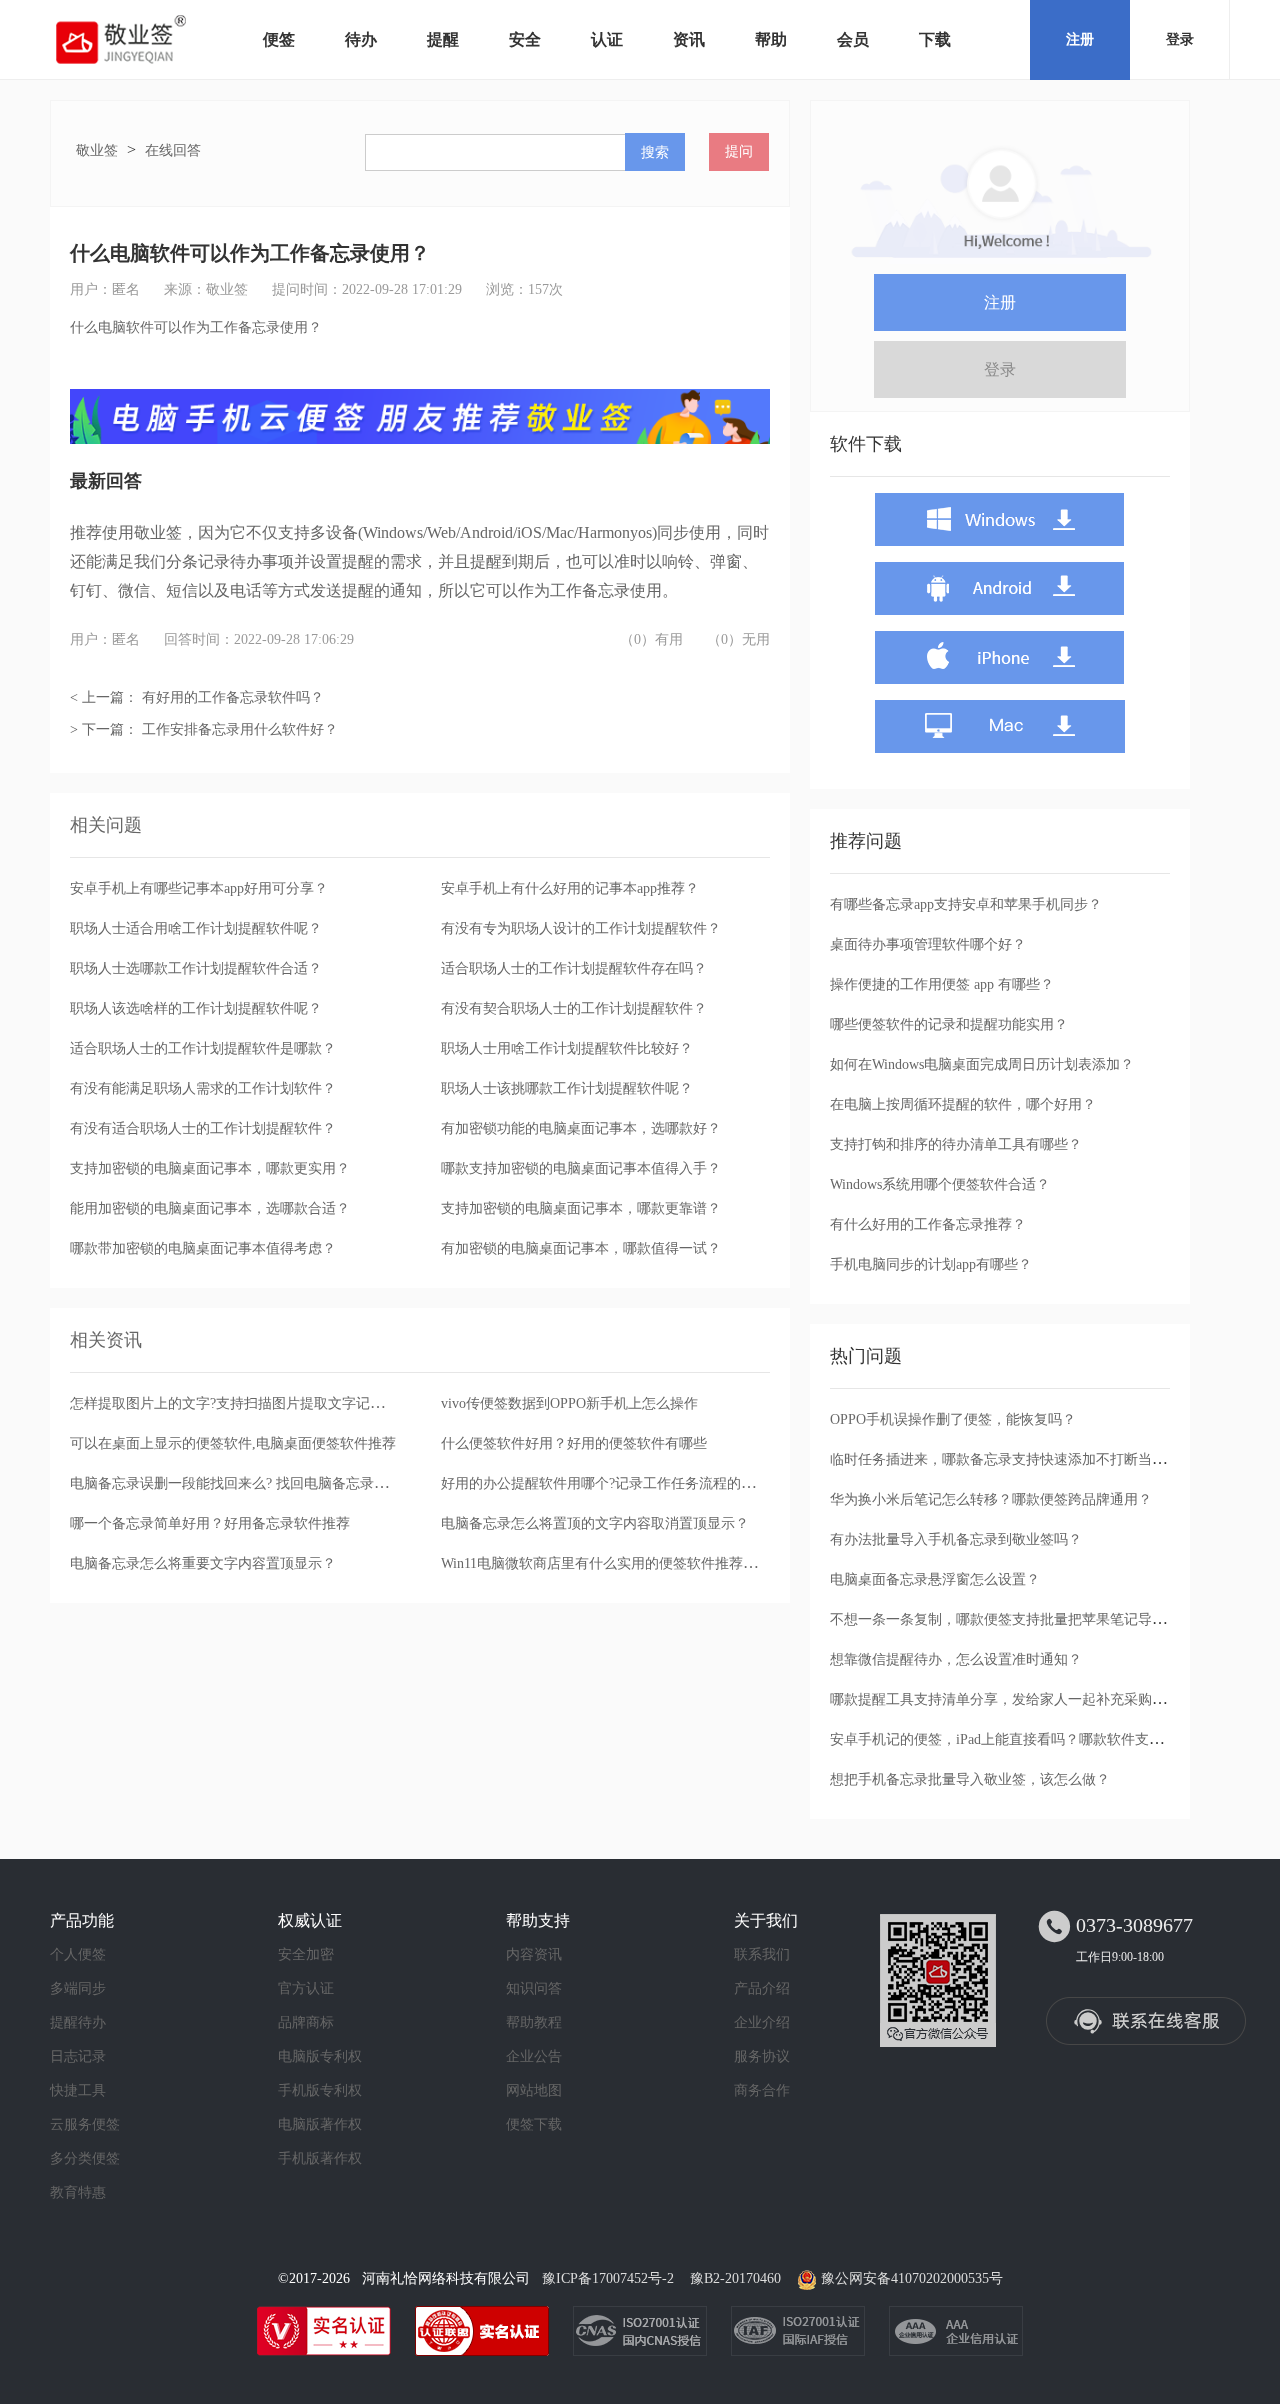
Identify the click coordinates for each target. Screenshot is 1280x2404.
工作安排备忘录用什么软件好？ (240, 729)
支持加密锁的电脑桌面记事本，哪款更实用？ (210, 1168)
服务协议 (762, 2056)
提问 (739, 151)
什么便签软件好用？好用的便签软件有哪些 (574, 1443)
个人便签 (78, 1954)
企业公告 (534, 2056)
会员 (853, 39)
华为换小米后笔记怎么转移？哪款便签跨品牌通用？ (991, 1499)
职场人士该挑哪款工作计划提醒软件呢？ (567, 1088)
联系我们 (762, 1954)
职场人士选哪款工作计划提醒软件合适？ (196, 968)
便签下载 (534, 2124)
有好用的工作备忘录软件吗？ (233, 697)
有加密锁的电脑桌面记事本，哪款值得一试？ (581, 1248)
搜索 (655, 152)
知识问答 (534, 1988)
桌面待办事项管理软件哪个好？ (928, 944)
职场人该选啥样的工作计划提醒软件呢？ (196, 1008)
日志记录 (78, 2056)
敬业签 (97, 150)
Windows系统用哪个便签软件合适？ (940, 1184)
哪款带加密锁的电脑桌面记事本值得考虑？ (203, 1248)
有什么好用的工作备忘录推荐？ (928, 1224)
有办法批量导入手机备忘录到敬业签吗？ (956, 1539)
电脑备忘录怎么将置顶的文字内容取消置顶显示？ (595, 1523)
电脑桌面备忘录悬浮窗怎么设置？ (935, 1579)
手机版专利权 (320, 2090)
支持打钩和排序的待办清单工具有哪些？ (956, 1144)
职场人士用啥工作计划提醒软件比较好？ (567, 1048)
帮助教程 (534, 2022)
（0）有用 (651, 639)
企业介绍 (762, 2022)
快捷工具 (78, 2090)
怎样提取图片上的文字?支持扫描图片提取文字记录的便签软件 (262, 1403)
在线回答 (173, 150)
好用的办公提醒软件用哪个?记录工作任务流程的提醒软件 (619, 1483)
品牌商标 (306, 2022)
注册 (1080, 39)
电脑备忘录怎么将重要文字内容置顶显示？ (203, 1563)
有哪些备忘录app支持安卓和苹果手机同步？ (966, 904)
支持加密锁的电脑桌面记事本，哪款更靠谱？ (581, 1208)
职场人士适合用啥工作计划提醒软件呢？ (196, 928)
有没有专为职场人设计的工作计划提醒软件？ (581, 928)
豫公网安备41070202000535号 (912, 2278)
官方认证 (306, 1988)
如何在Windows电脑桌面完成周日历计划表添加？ (982, 1064)
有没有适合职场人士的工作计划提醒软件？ (203, 1128)
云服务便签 (85, 2124)
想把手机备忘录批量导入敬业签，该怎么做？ (970, 1779)
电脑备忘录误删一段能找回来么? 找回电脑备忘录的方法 (243, 1483)
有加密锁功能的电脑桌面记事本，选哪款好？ (581, 1128)
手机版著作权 (320, 2158)
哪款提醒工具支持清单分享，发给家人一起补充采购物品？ (1012, 1699)
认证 (607, 39)
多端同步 (78, 1988)
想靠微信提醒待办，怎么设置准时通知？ (956, 1659)
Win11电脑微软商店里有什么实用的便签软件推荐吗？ (606, 1563)
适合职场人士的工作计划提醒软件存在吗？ (574, 968)
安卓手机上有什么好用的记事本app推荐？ (570, 888)
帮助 (771, 39)
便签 (279, 39)
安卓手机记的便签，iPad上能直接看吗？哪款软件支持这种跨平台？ (1038, 1739)
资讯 (689, 39)
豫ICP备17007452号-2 (608, 2278)
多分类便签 (85, 2158)
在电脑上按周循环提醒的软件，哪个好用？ (963, 1104)
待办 (361, 39)
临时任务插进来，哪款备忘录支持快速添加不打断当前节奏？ (1019, 1459)
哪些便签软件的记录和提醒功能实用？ (949, 1024)
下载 (935, 39)
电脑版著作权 (320, 2124)
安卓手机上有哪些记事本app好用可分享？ (199, 888)
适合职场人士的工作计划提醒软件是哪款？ (203, 1048)
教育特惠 (78, 2192)
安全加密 (306, 1954)
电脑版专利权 (320, 2056)
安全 (525, 39)
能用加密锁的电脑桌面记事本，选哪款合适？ (210, 1208)
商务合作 (762, 2090)
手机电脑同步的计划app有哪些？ (931, 1264)
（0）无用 (738, 639)
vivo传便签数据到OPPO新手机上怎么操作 (569, 1403)
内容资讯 (534, 1954)
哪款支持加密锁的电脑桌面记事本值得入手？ (581, 1168)
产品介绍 (762, 1988)
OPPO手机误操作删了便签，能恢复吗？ (953, 1419)
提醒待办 (78, 2022)
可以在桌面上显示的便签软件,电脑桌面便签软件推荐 (233, 1443)
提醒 (443, 39)
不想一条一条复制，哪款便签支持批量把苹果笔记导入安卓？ (1019, 1619)
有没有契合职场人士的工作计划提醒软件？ (574, 1008)
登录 (1180, 39)
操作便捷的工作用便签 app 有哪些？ (942, 984)
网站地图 (534, 2090)
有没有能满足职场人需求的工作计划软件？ (203, 1088)
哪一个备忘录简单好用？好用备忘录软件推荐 (210, 1523)
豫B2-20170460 (735, 2278)
